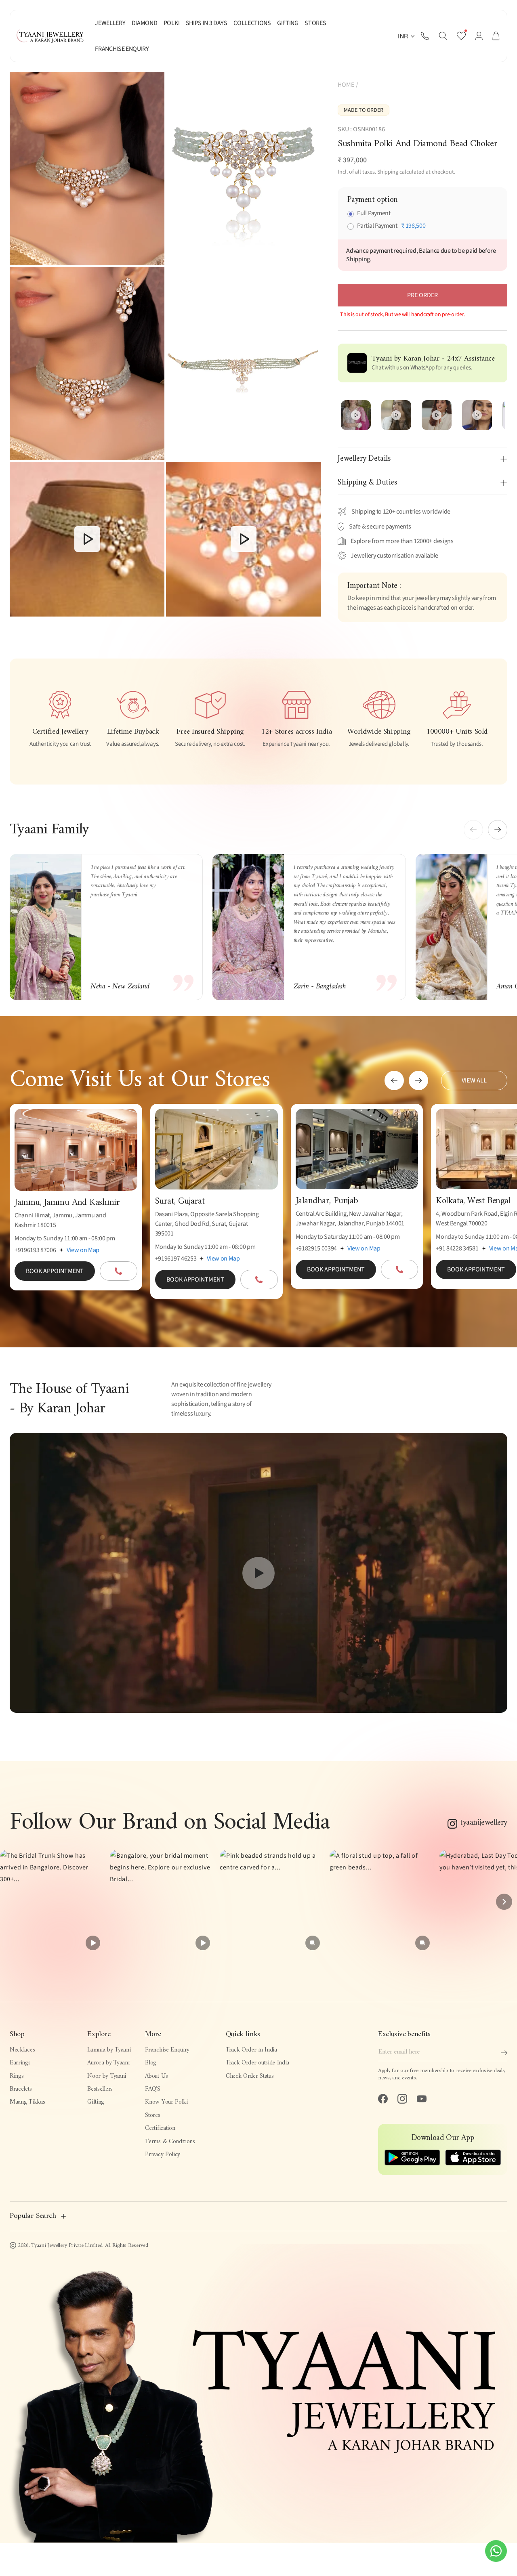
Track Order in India (251, 2050)
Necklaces (22, 2050)
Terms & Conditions (170, 2142)
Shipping (388, 172)
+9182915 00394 (316, 1248)
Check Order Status (250, 2076)
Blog (151, 2063)
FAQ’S (152, 2089)
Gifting (96, 2102)
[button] (443, 36)
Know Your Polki (166, 2102)
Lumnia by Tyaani (109, 2050)
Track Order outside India (257, 2063)
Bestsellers (100, 2089)
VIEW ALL (474, 1080)
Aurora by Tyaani (108, 2063)
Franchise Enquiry (167, 2050)
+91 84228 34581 (457, 1248)
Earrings (20, 2063)
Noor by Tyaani (107, 2076)
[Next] (504, 1902)
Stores (152, 2116)
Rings (17, 2076)
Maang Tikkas (27, 2102)
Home (346, 85)
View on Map (83, 1250)
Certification (160, 2128)
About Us (157, 2076)
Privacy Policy (163, 2155)
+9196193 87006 (35, 1250)
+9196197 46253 (176, 1259)
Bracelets (21, 2089)
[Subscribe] (504, 2053)
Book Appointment (55, 1271)
